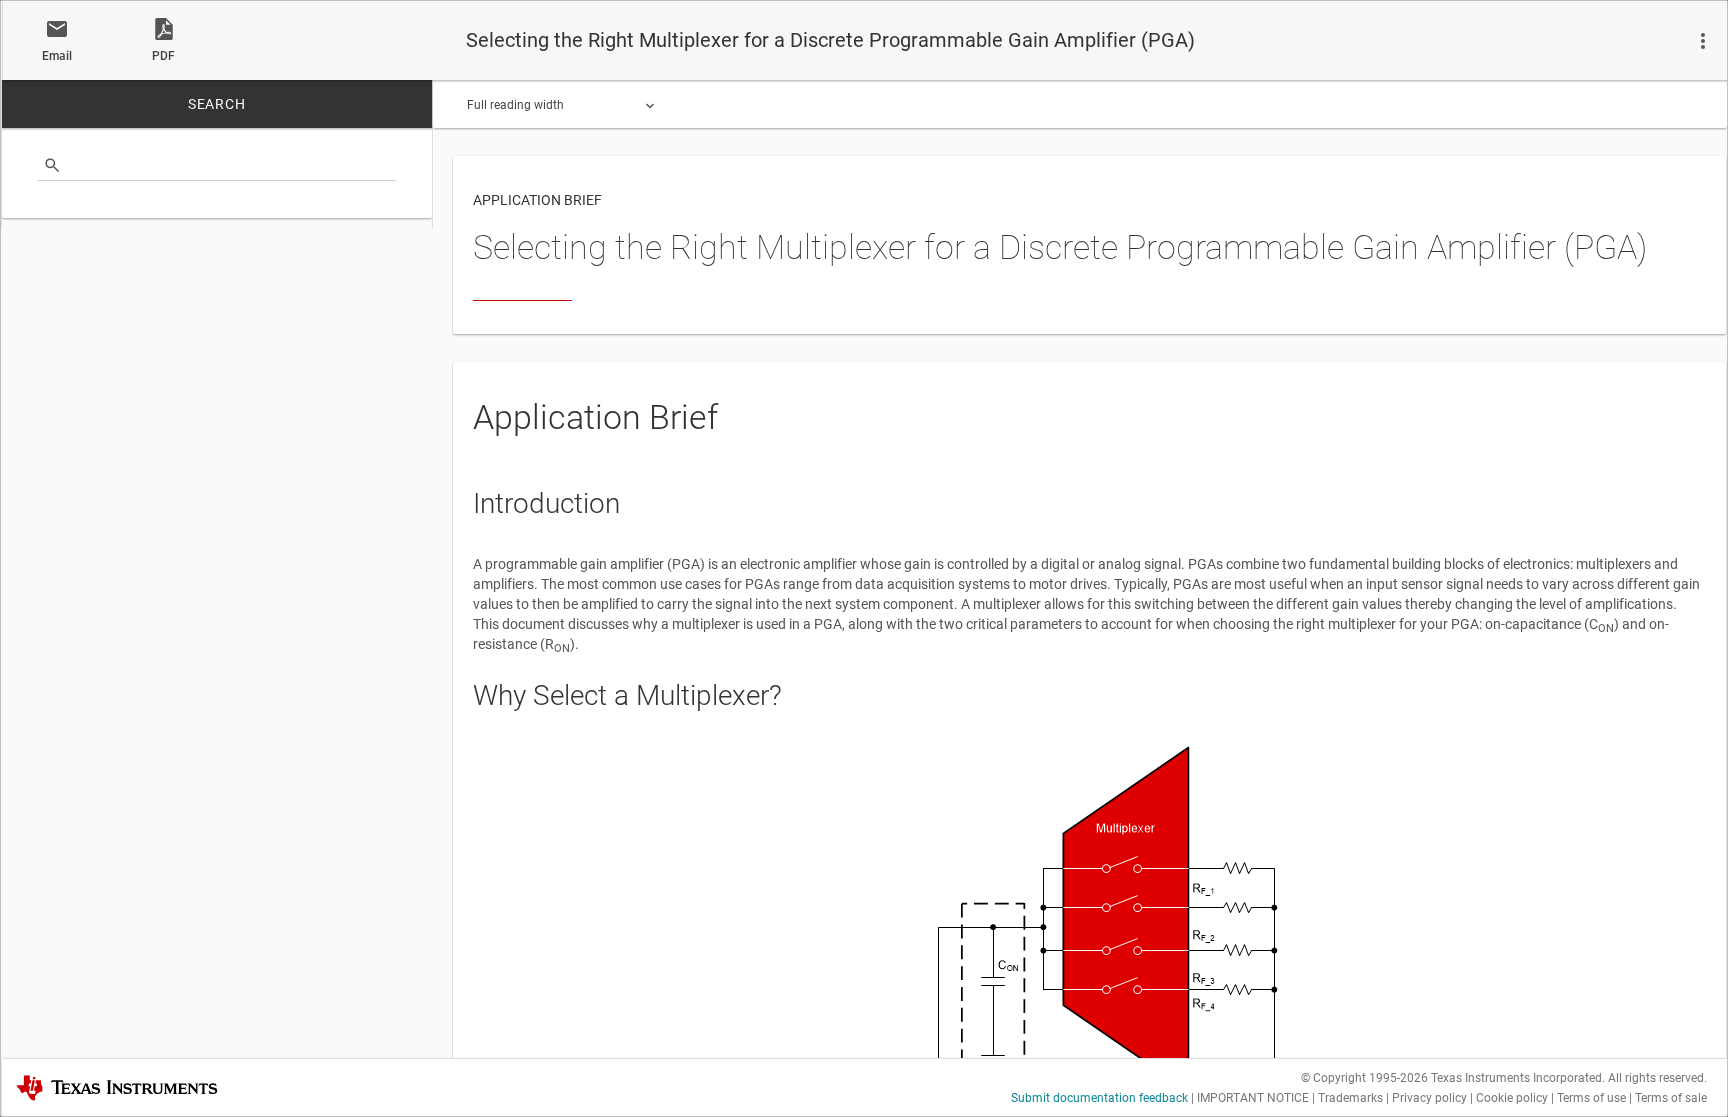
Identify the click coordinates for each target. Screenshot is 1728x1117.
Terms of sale (1671, 1098)
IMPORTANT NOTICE (1253, 1098)
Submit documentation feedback (1099, 1098)
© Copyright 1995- (1364, 1078)
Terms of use (1591, 1098)
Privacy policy (1429, 1098)
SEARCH (217, 104)
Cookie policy (1512, 1098)
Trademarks (1350, 1098)
